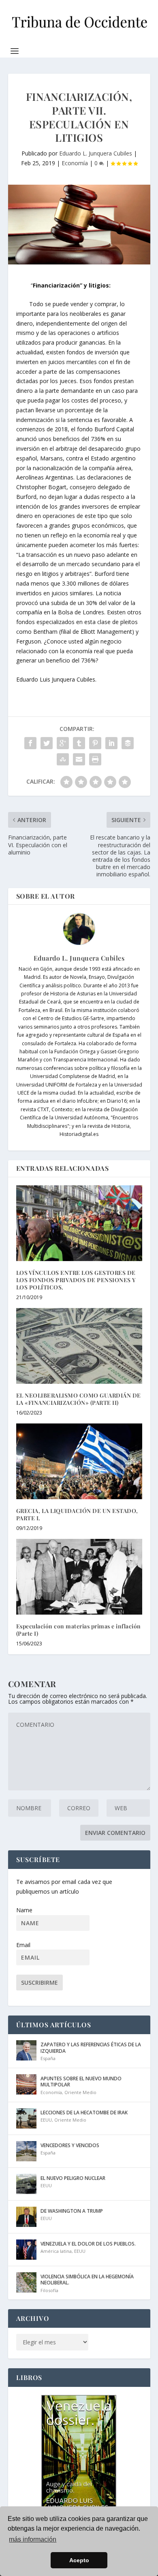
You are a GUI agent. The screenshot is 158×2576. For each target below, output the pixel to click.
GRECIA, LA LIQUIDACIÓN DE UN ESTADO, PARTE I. (77, 1514)
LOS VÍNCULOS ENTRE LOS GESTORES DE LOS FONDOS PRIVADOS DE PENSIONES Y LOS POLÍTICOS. (76, 1280)
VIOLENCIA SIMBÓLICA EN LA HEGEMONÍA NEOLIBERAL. (87, 2280)
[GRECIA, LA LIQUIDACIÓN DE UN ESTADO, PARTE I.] (79, 1461)
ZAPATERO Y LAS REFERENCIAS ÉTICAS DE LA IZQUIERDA (91, 2048)
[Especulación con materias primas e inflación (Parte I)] (79, 1577)
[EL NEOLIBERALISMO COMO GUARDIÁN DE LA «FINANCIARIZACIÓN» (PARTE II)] (79, 1346)
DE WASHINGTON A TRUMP (72, 2211)
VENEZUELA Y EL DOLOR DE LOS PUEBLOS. (88, 2244)
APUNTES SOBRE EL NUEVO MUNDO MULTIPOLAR (81, 2082)
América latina (56, 2251)
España (48, 2058)
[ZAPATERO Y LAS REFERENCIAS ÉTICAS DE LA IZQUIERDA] (26, 2050)
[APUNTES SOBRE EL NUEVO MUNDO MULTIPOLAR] (26, 2084)
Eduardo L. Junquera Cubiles (96, 153)
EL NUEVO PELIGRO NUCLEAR (73, 2178)
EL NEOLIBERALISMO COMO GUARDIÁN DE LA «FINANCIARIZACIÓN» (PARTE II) (79, 1399)
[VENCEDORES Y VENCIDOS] (26, 2151)
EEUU (46, 2120)
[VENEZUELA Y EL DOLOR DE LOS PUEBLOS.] (26, 2250)
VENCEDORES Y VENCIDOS (70, 2145)
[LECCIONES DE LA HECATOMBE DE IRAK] (26, 2118)
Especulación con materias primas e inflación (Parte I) (79, 1630)
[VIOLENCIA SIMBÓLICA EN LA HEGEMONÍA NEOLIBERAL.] (26, 2282)
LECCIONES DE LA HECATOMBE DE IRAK (84, 2113)
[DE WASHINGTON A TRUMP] (26, 2217)
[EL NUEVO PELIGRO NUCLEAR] (26, 2184)
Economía (75, 163)
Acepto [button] (79, 2560)
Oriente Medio (80, 2092)
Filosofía (49, 2290)
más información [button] (33, 2539)
